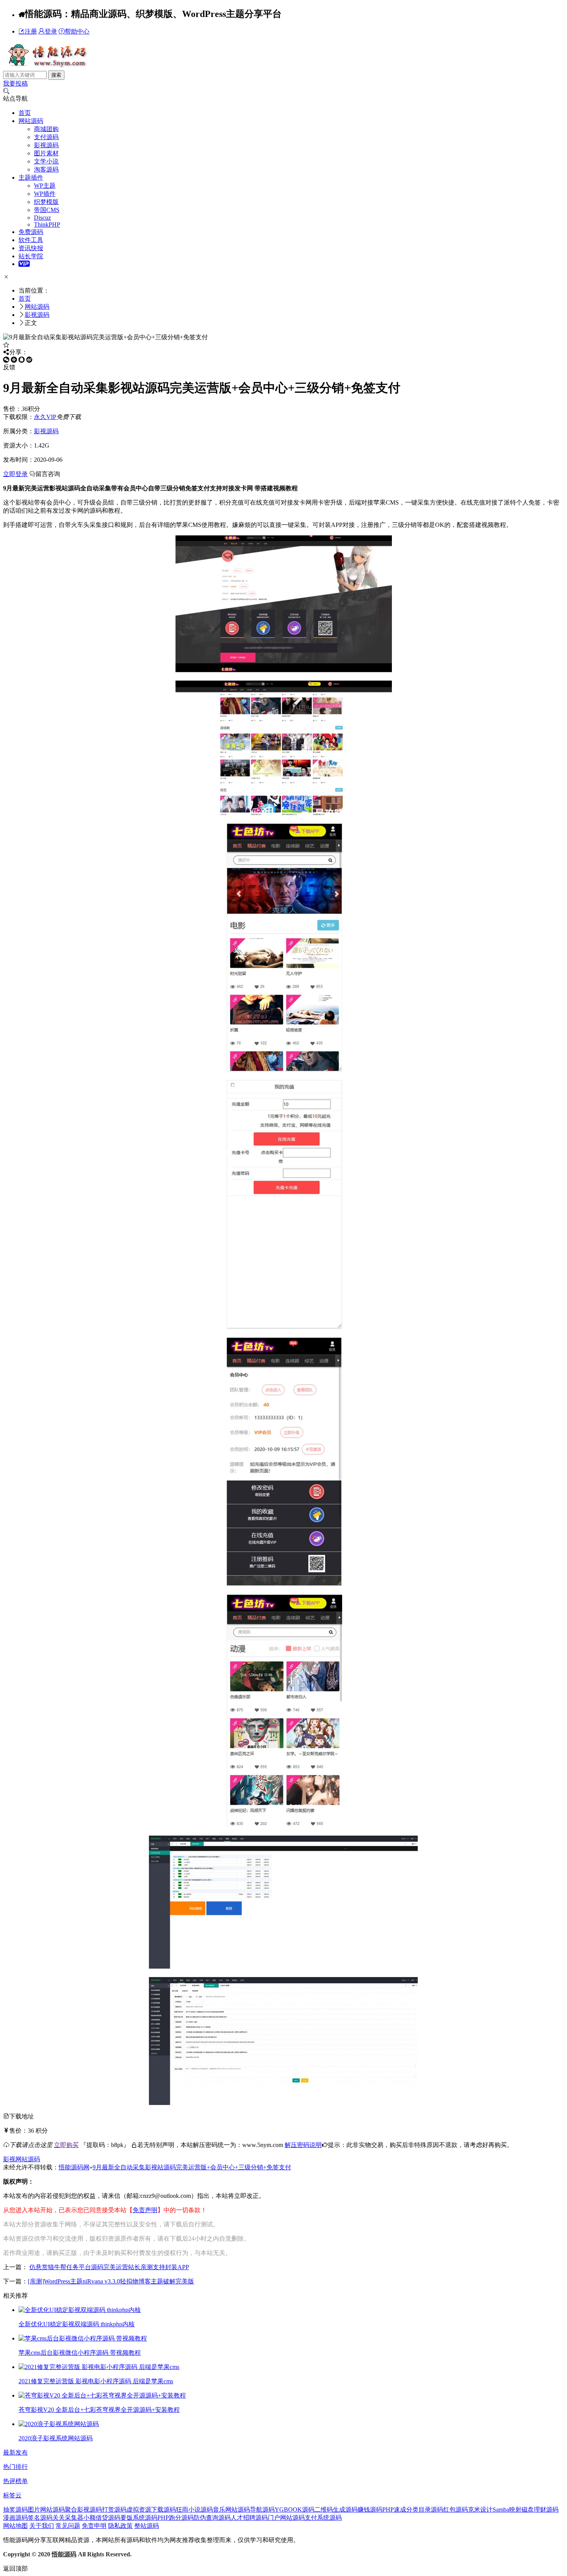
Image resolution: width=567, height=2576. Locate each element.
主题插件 (31, 178)
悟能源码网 (74, 2167)
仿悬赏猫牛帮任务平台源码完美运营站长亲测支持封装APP (109, 2267)
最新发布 (15, 2452)
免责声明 (145, 2210)
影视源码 (46, 145)
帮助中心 (77, 31)
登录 (51, 31)
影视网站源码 (22, 2159)
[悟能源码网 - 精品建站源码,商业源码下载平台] (46, 67)
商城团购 (46, 129)
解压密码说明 (303, 2145)
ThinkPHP (47, 225)
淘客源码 (46, 169)
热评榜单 (15, 2481)
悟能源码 (64, 2554)
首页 (25, 113)
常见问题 (68, 2526)
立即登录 (15, 474)
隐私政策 (120, 2526)
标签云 (12, 2495)
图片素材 (46, 153)
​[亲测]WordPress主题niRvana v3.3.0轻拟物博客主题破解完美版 (111, 2281)
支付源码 (46, 137)
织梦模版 (46, 202)
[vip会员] (24, 264)
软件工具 (31, 240)
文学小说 (46, 161)
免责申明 (94, 2526)
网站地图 (15, 2526)
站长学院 (31, 256)
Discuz (42, 218)
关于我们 (42, 2526)
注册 (31, 31)
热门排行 (15, 2467)
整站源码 (147, 2526)
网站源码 (31, 121)
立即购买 (66, 2145)
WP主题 (45, 186)
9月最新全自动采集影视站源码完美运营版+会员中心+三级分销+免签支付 (192, 2167)
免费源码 (31, 232)
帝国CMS (47, 210)
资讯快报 (31, 248)
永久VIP (45, 417)
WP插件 (45, 194)
